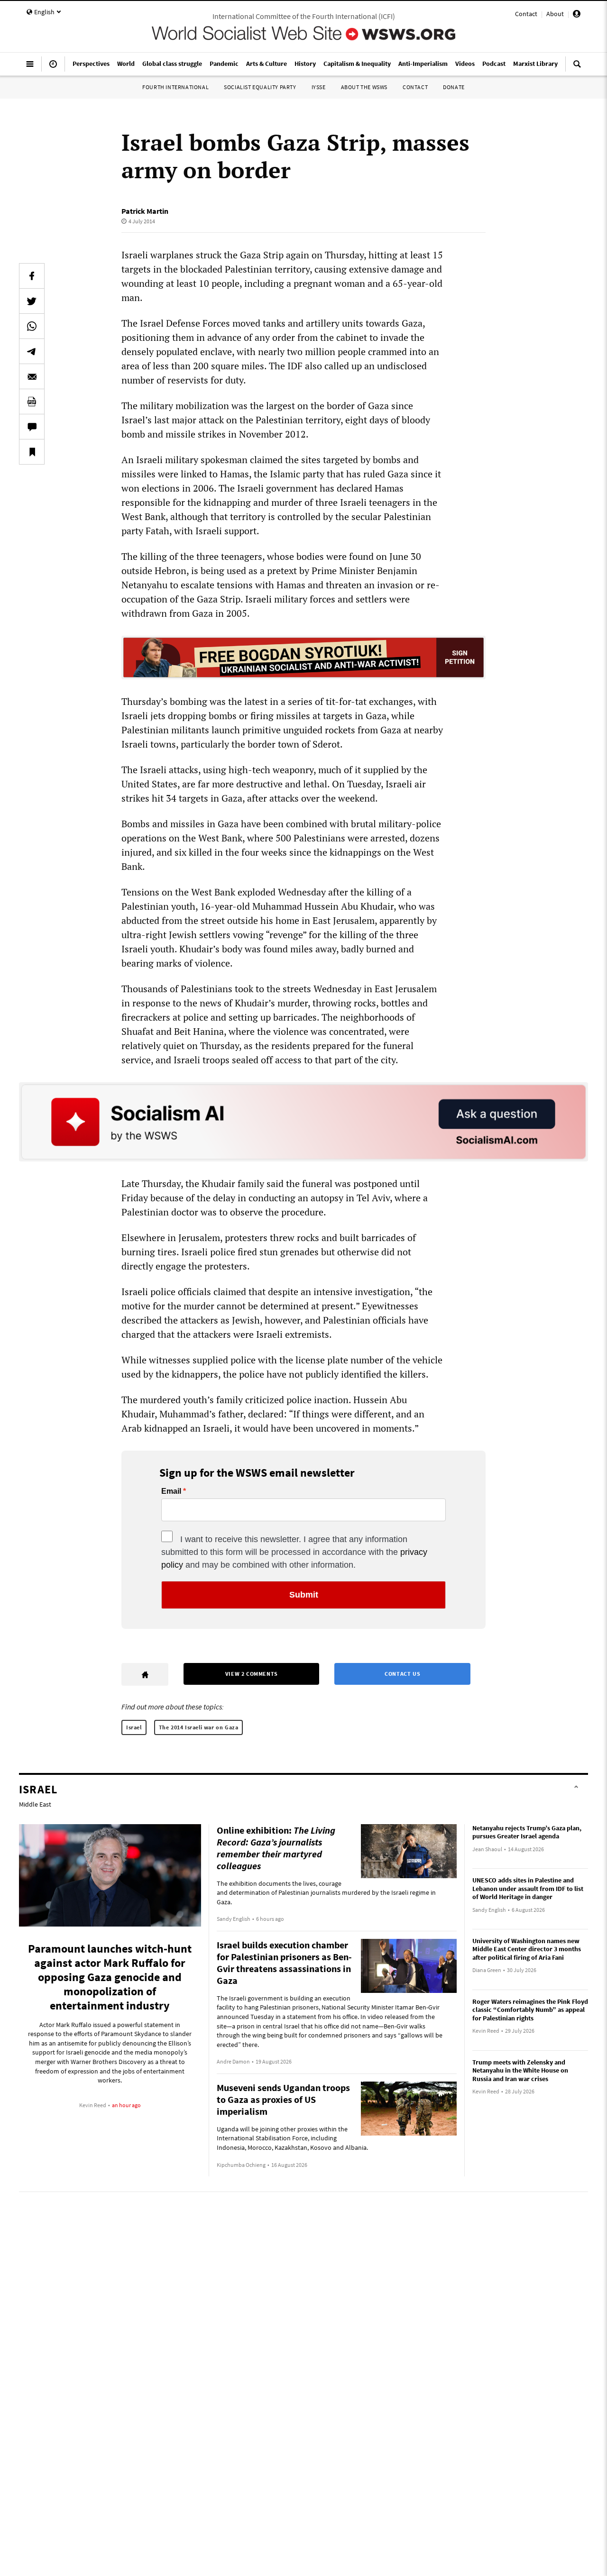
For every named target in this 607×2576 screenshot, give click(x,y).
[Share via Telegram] (32, 351)
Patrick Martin (145, 211)
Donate (454, 87)
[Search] (577, 68)
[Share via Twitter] (32, 301)
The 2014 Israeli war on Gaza (199, 1727)
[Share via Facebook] (32, 276)
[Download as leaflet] (32, 402)
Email (171, 1491)
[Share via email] (32, 376)
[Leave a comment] (32, 427)
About (555, 14)
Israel (134, 1727)
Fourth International (175, 87)
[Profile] (577, 15)
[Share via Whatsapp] (32, 326)
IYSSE (319, 87)
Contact (526, 14)
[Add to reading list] (32, 452)
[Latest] (53, 68)
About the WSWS (364, 87)
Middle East (35, 1804)
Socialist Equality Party (260, 87)
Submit (304, 1595)
